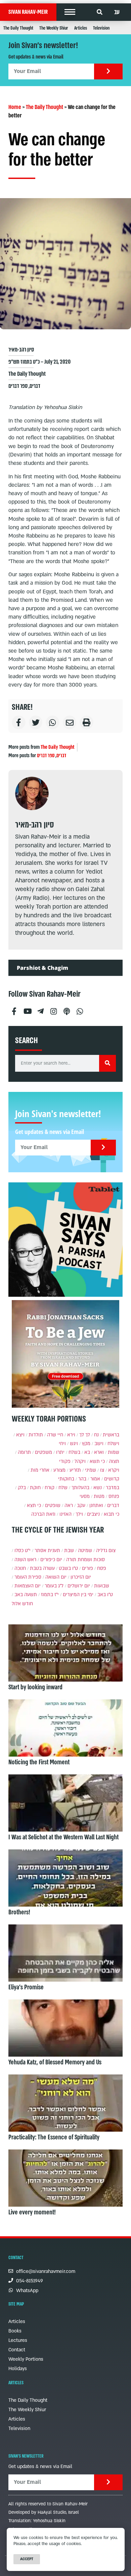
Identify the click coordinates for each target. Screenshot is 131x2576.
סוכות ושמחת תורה (85, 1560)
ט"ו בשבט (68, 1568)
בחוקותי (66, 1479)
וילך (79, 1514)
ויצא (20, 1435)
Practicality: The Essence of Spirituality (54, 2137)
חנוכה (20, 1568)
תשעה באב (26, 1595)
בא (87, 1452)
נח (96, 1435)
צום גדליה (106, 1551)
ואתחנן (96, 1505)
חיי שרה (55, 1435)
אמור (95, 1479)
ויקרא (114, 1470)
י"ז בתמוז (50, 1595)
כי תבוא (112, 1514)
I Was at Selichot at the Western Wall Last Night (63, 1837)
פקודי (65, 1461)
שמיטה (85, 1551)
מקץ (86, 1444)
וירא (71, 1435)
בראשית (111, 1435)
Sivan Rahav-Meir (28, 12)
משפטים (43, 1452)
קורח (50, 1488)
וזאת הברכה (43, 1514)
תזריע (75, 1470)
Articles (81, 28)
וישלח (113, 1444)
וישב (99, 1444)
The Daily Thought (18, 28)
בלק (22, 1488)
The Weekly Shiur (54, 28)
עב (117, 12)
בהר (82, 1479)
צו (102, 1470)
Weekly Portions (26, 2359)
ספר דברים (18, 386)
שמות (114, 1452)
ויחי (62, 1444)
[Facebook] (14, 1009)
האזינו (65, 1514)
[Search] (107, 1063)
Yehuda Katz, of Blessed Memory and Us (55, 2062)
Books (15, 2331)
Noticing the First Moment (39, 1762)
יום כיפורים (51, 1560)
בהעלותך (80, 1488)
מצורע (59, 1470)
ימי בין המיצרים (78, 1595)
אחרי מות (40, 1470)
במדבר (113, 1488)
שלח (63, 1488)
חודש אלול (22, 1604)
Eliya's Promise (26, 1987)
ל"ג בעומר (54, 1586)
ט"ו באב (105, 1595)
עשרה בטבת (42, 1568)
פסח (102, 1568)
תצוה (114, 1461)
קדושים (112, 1479)
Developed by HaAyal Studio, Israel (44, 2512)
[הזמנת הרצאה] (65, 1240)
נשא (98, 1488)
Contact (17, 2350)
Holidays (18, 2369)
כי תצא (34, 1505)
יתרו (60, 1452)
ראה (69, 1505)
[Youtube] (27, 1009)
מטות (99, 1496)
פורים (88, 1568)
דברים (35, 386)
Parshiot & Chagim (42, 968)
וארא (99, 1452)
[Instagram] (53, 1009)
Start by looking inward (35, 1687)
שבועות (102, 1586)
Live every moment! (32, 2212)
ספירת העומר (28, 1577)
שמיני (91, 1470)
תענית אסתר (47, 1551)
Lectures (18, 2340)
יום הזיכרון (81, 1577)
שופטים (53, 1505)
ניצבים (93, 1514)
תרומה (24, 1452)
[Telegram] (40, 1009)
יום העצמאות (28, 1586)
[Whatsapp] (80, 1009)
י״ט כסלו (23, 1551)
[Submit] (108, 71)
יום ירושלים (79, 1586)
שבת (69, 1551)
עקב (81, 1505)
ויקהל (80, 1461)
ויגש (74, 1444)
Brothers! (19, 1912)
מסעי (85, 1496)
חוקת (35, 1488)
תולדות (36, 1435)
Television (101, 28)
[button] (70, 12)
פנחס (114, 1496)
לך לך (85, 1435)
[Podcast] (67, 1009)
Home (15, 107)
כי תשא (97, 1461)
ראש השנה (25, 1560)
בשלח (74, 1452)
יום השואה (56, 1577)
